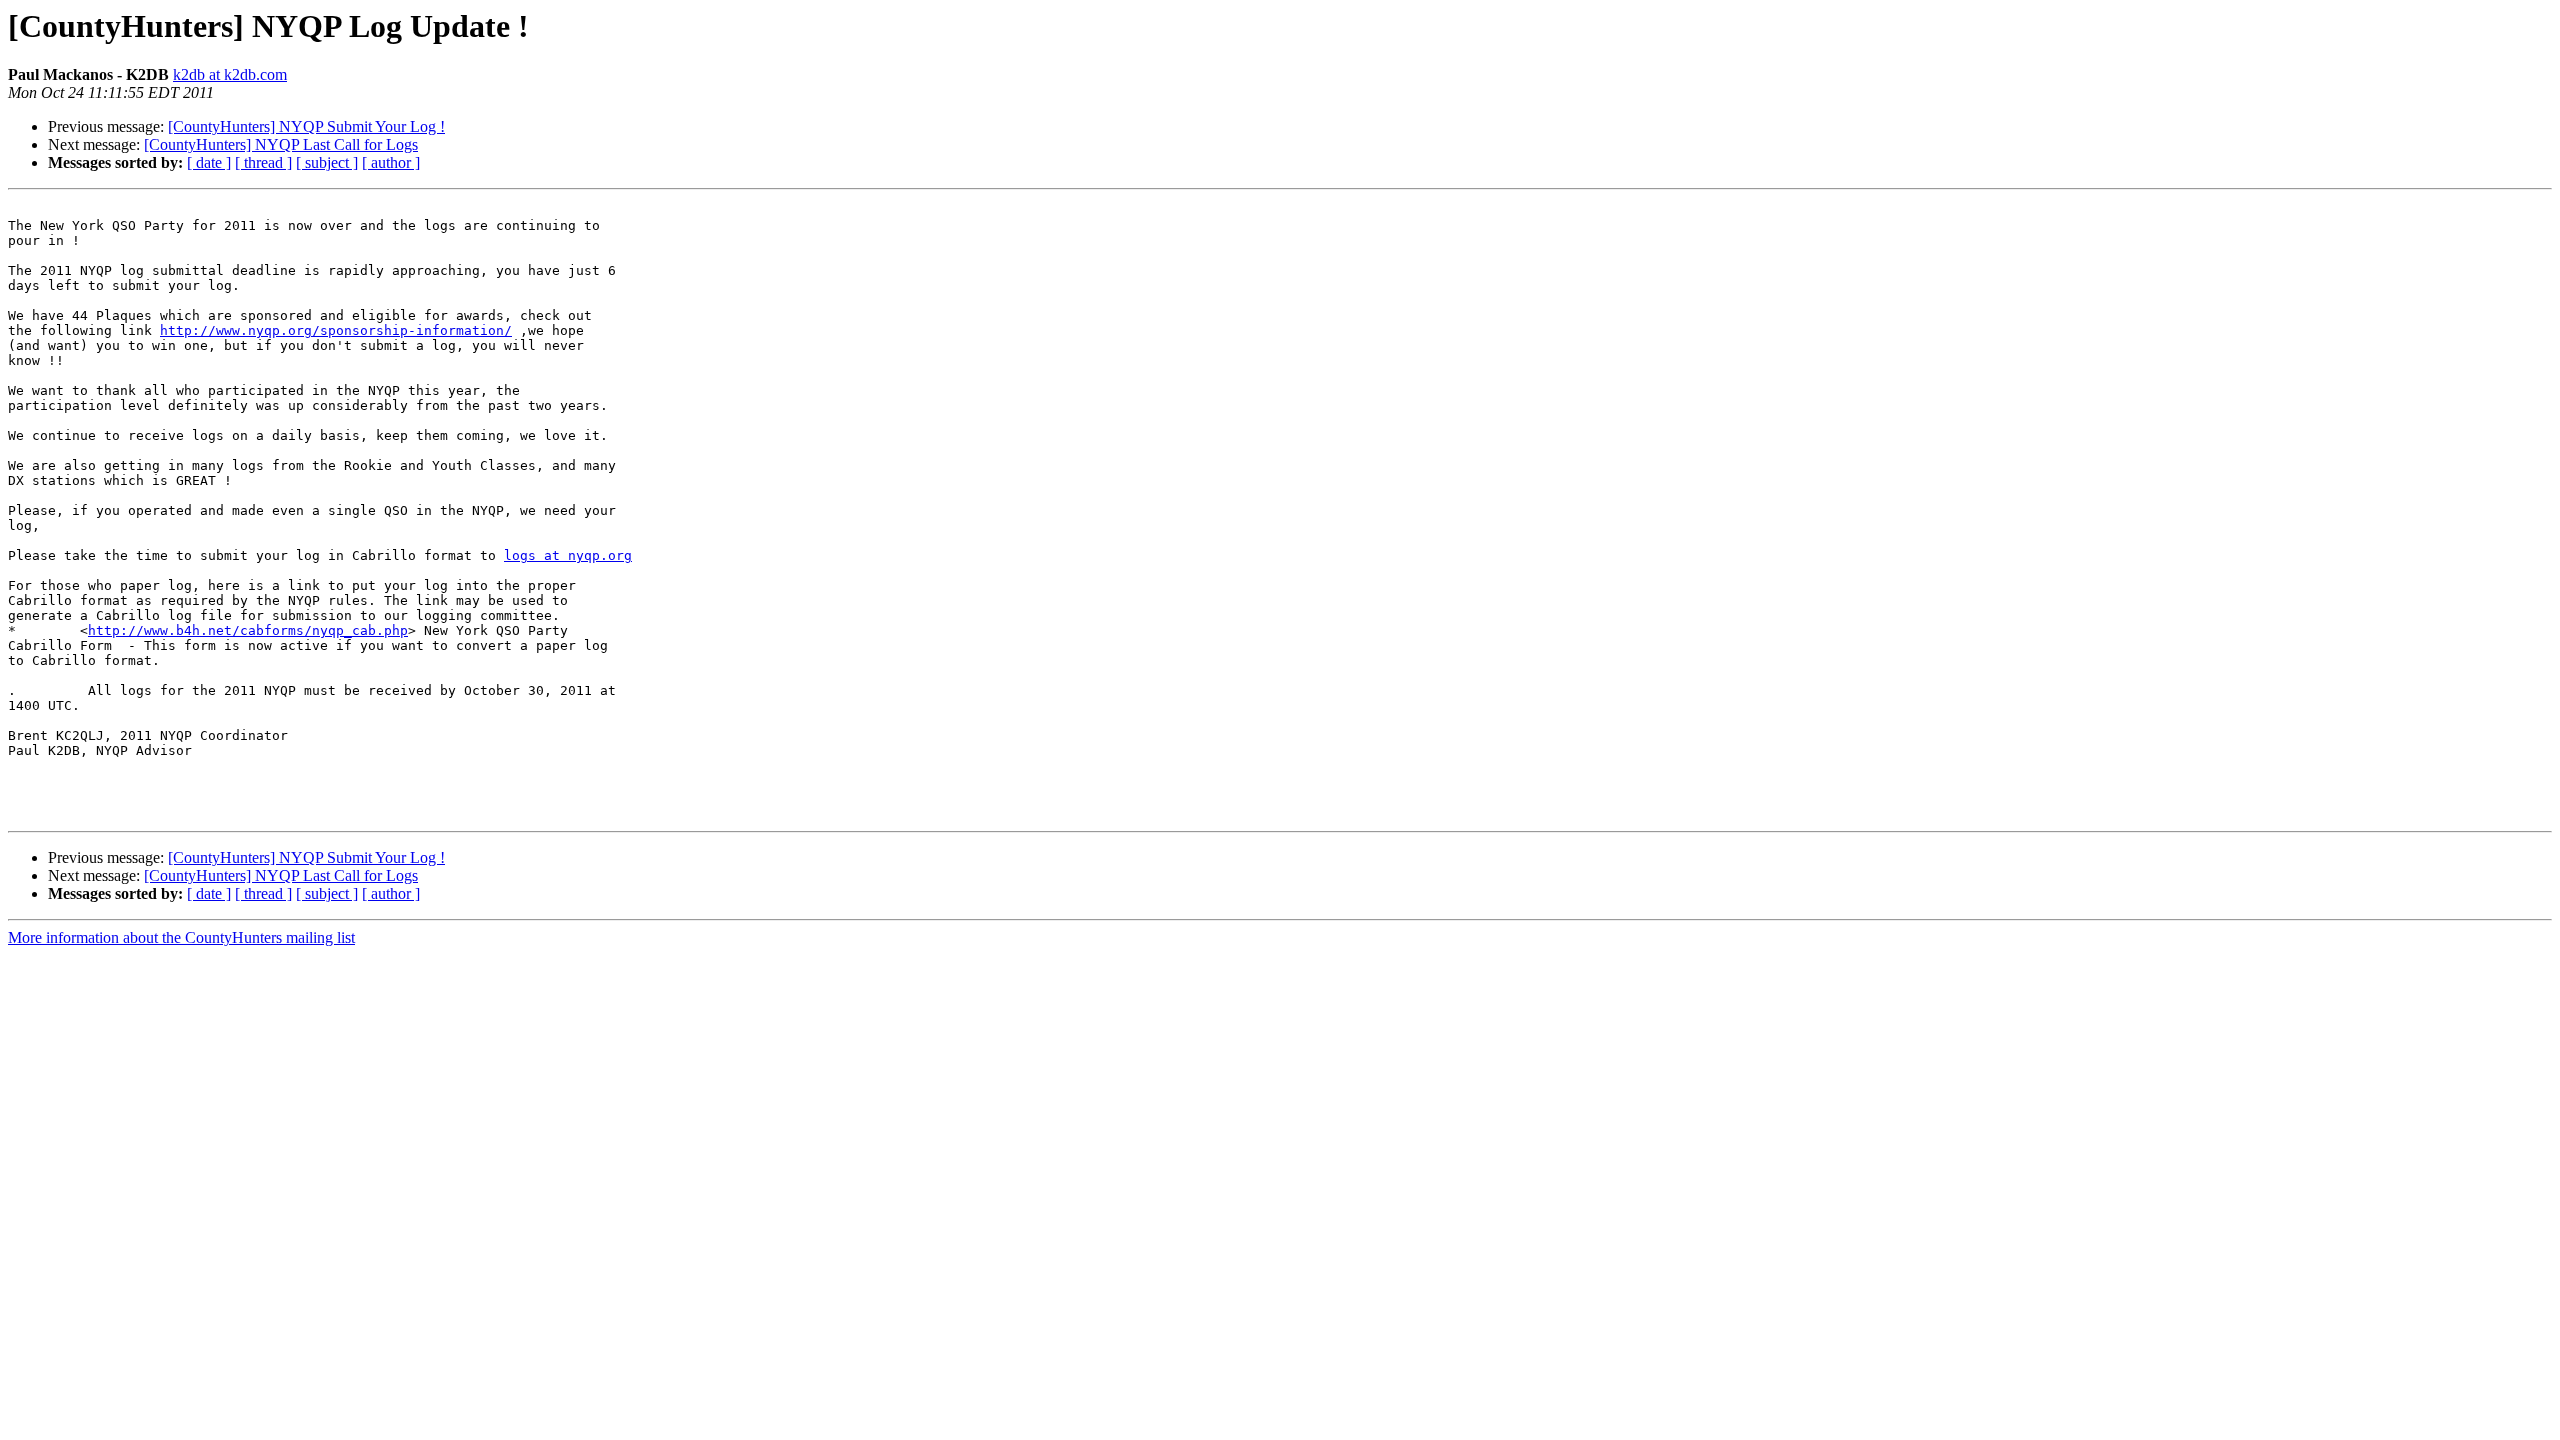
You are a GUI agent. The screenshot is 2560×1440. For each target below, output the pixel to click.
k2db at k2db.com (230, 74)
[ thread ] (263, 162)
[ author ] (391, 162)
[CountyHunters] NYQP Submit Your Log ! (306, 126)
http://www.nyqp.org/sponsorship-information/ (336, 330)
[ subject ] (327, 162)
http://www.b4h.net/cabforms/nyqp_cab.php (248, 630)
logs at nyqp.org (568, 555)
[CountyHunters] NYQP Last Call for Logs (281, 144)
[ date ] (209, 162)
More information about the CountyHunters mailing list (181, 937)
